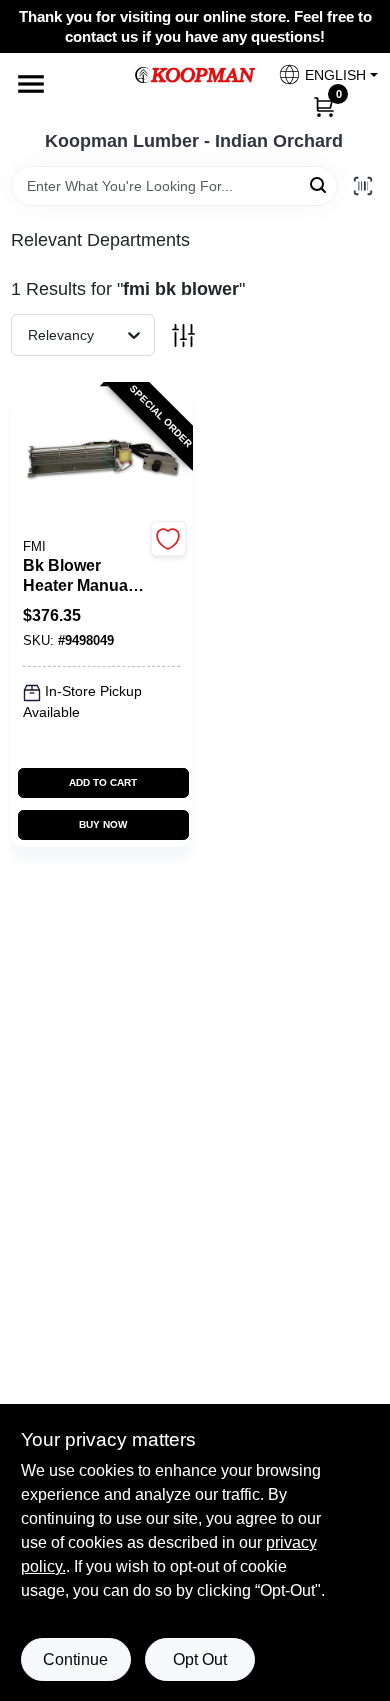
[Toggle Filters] (183, 335)
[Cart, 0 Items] (324, 106)
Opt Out (200, 1659)
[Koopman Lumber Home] (195, 75)
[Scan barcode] (363, 186)
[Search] (319, 184)
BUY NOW (103, 824)
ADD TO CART (103, 782)
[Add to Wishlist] (168, 538)
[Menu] (31, 84)
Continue (75, 1659)
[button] (320, 74)
